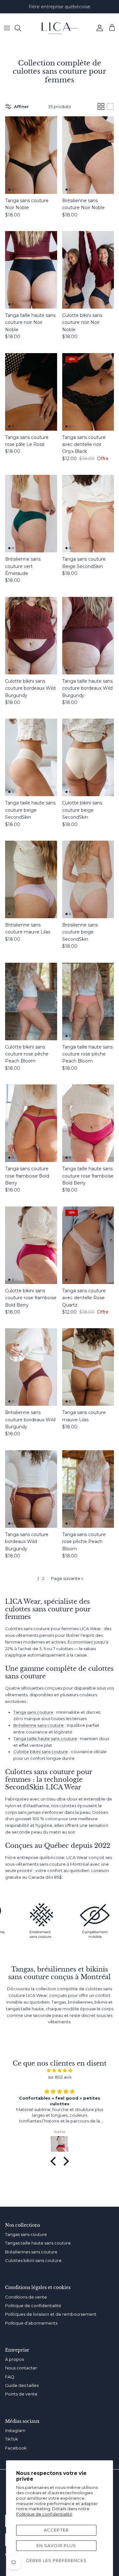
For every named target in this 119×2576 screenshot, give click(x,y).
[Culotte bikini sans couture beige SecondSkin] (88, 757)
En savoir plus (56, 2545)
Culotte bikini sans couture (41, 1752)
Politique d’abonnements (31, 2323)
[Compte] (98, 28)
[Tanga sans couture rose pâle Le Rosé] (31, 392)
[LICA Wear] (60, 28)
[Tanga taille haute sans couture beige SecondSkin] (31, 757)
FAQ (10, 2377)
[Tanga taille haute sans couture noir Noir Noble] (31, 270)
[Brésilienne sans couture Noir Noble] (88, 155)
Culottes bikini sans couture (33, 2260)
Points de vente (21, 2394)
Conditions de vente (26, 2297)
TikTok (12, 2439)
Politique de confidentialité (44, 2514)
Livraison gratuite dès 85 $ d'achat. (60, 7)
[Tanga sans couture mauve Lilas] (88, 1367)
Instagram (15, 2430)
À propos (14, 2359)
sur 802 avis (60, 2077)
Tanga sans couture (33, 1712)
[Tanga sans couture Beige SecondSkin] (88, 514)
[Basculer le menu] (7, 28)
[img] (60, 2070)
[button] (55, 2161)
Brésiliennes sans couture (31, 2252)
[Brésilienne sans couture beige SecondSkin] (88, 879)
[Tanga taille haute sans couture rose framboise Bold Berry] (88, 1123)
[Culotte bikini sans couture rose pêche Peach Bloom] (31, 1001)
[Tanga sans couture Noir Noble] (31, 155)
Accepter (56, 2530)
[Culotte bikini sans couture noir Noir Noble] (88, 270)
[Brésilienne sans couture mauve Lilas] (31, 879)
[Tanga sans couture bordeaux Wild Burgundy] (31, 1489)
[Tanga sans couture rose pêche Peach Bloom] (88, 1489)
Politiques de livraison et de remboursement (51, 2314)
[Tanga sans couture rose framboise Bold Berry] (31, 1123)
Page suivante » (67, 1578)
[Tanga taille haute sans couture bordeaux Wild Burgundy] (88, 636)
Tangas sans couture (26, 2234)
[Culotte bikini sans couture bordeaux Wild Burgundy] (31, 636)
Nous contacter (21, 2368)
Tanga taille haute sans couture (45, 1739)
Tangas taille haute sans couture (38, 2243)
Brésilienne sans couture (39, 1725)
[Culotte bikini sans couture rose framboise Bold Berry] (31, 1245)
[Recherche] (21, 28)
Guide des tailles (22, 2385)
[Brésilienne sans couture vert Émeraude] (31, 514)
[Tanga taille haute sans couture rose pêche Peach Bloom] (88, 1001)
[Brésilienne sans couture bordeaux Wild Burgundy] (31, 1367)
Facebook (16, 2448)
